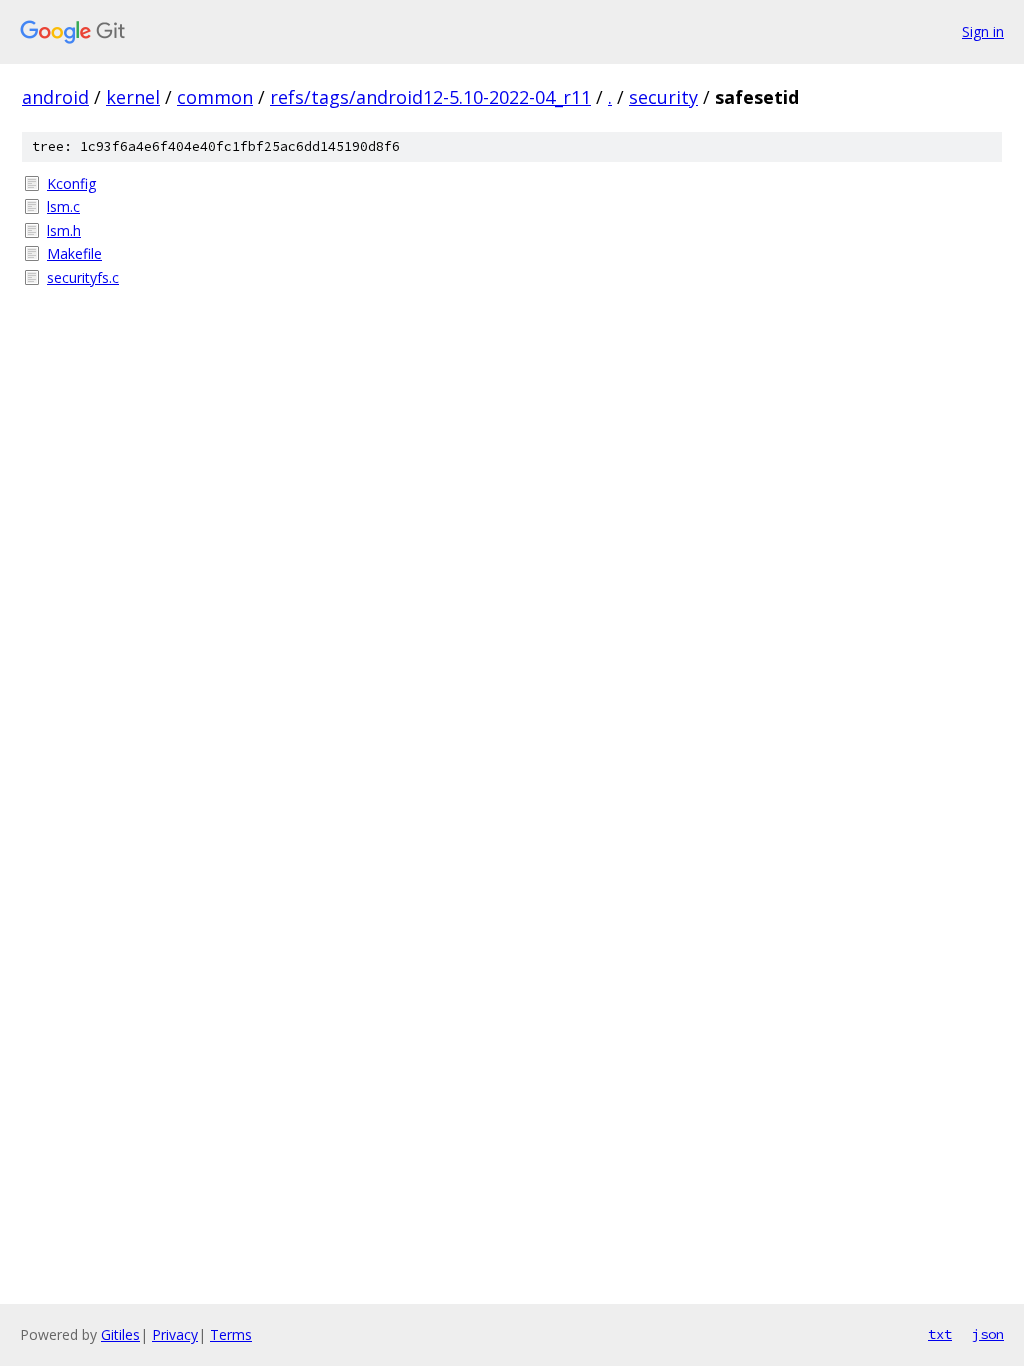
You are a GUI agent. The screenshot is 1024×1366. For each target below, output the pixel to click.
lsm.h (64, 230)
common (215, 97)
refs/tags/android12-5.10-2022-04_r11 (430, 97)
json (988, 1334)
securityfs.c (83, 277)
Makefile (74, 253)
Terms (231, 1334)
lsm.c (63, 206)
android (55, 97)
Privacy (175, 1334)
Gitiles (120, 1334)
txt (940, 1334)
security (663, 97)
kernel (133, 97)
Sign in (983, 31)
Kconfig (71, 183)
